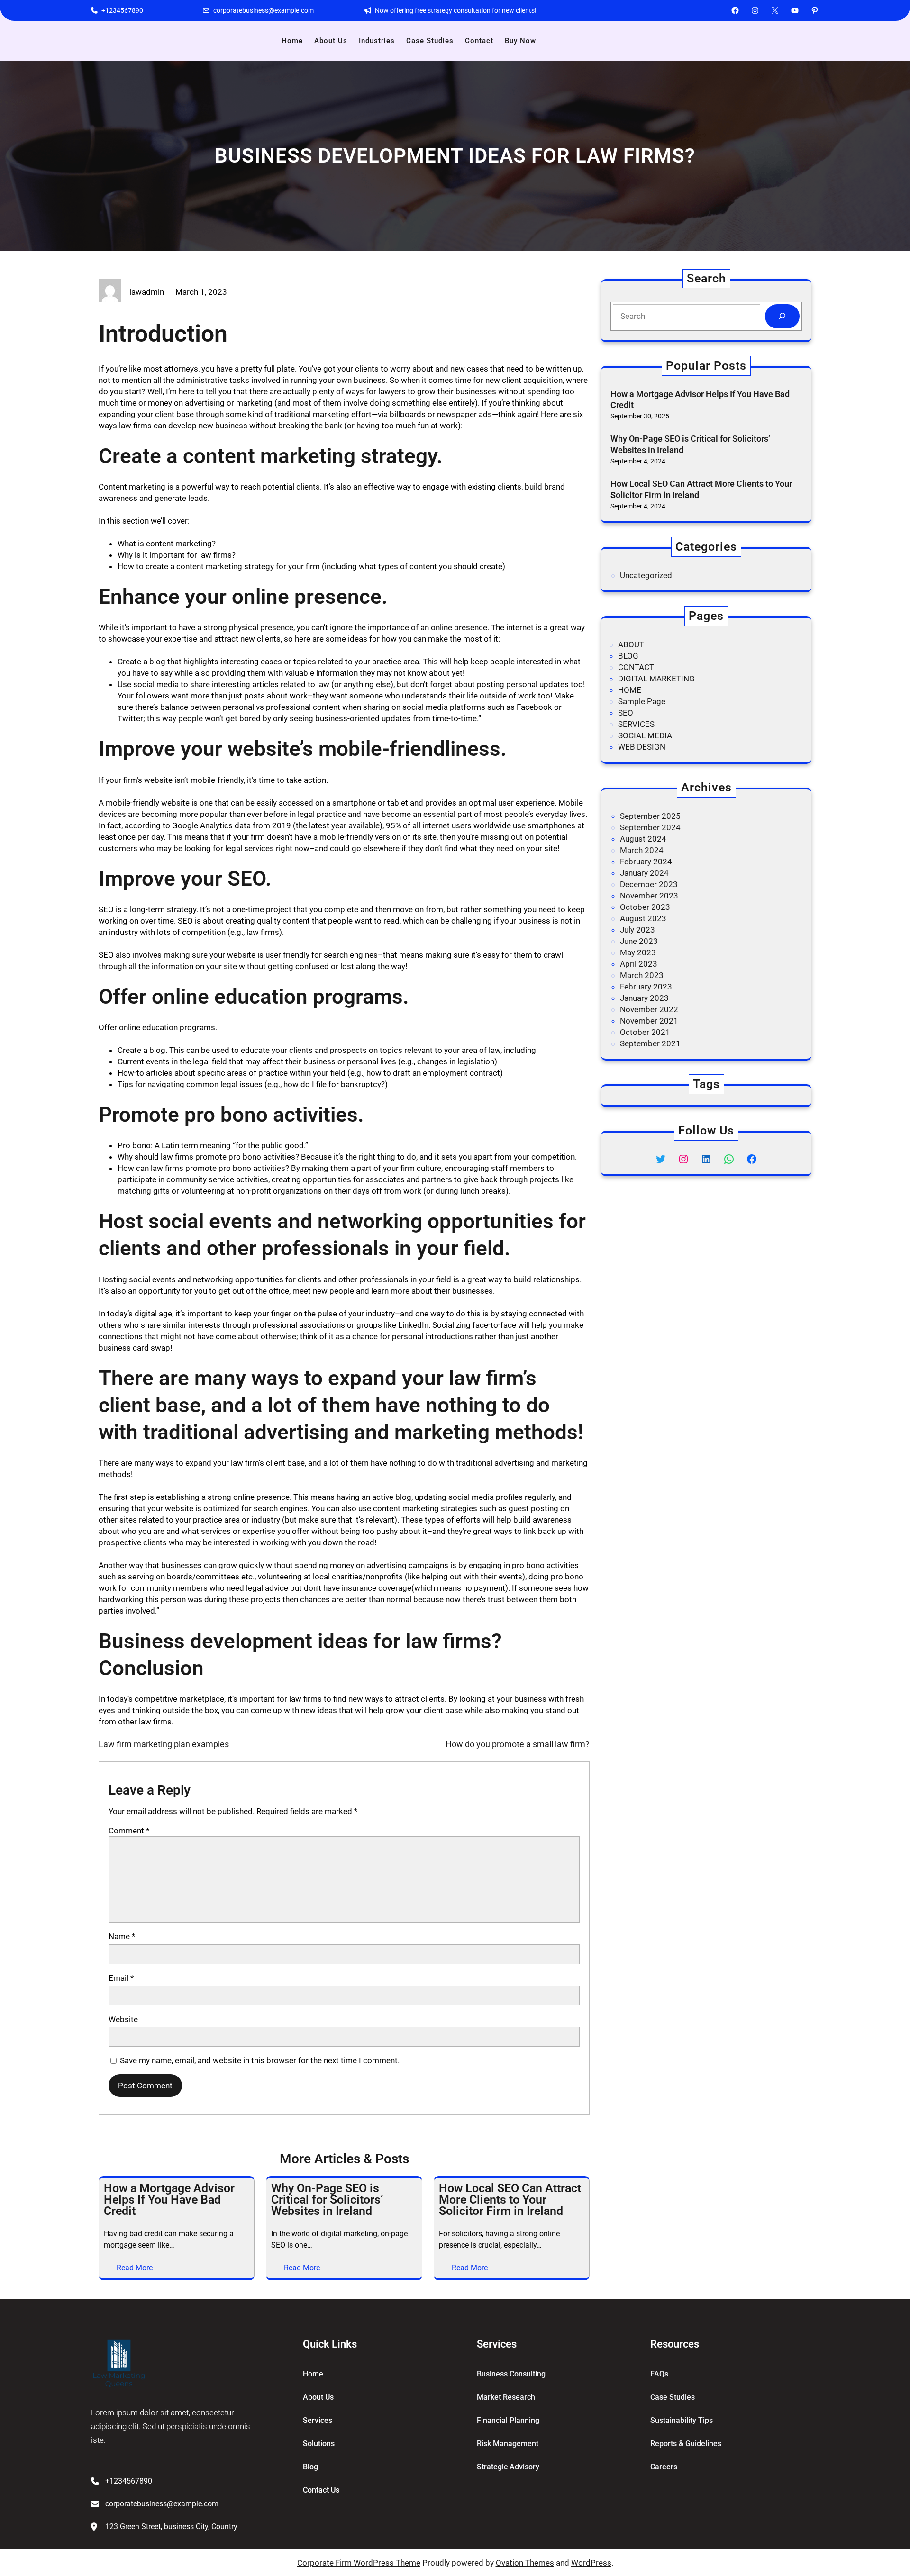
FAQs (659, 2374)
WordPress (591, 2563)
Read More (136, 2268)
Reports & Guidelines (686, 2444)
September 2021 (650, 1043)
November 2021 (649, 1021)
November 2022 (649, 1009)
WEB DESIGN (642, 747)
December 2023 (649, 884)
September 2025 (650, 816)
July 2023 (637, 930)
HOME (630, 690)
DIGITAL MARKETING (656, 679)
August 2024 (643, 839)
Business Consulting (511, 2374)
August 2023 (643, 918)
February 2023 (646, 987)
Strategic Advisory (508, 2467)
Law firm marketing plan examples (164, 1744)
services (318, 2420)
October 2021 (645, 1032)
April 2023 (639, 964)
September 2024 (650, 827)
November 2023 (649, 896)
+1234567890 (122, 10)
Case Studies (673, 2397)
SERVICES (636, 724)
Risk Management (508, 2444)
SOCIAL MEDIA (645, 735)
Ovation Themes (525, 2563)
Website (123, 2019)
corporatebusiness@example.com (264, 10)
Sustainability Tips (682, 2420)
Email (121, 1978)
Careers (664, 2467)
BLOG (628, 656)
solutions (319, 2444)
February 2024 (646, 862)
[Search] (782, 316)
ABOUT (631, 644)
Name (122, 1936)
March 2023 (642, 975)
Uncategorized (646, 575)
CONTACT (636, 667)
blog (310, 2467)
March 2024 (642, 850)
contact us (321, 2490)
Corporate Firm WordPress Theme (359, 2563)
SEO (626, 713)
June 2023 (639, 941)
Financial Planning (508, 2420)
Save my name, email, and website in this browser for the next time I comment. (260, 2060)
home (313, 2374)
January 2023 (644, 998)
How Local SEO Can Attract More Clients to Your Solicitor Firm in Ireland (701, 489)
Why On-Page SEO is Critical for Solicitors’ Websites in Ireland (690, 444)
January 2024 (644, 873)
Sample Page (642, 701)
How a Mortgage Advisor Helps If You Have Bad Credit (700, 399)
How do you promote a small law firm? (518, 1744)
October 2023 (645, 907)
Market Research (506, 2397)
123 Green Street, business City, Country (171, 2526)
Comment (129, 1831)
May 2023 (638, 952)
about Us (318, 2397)
